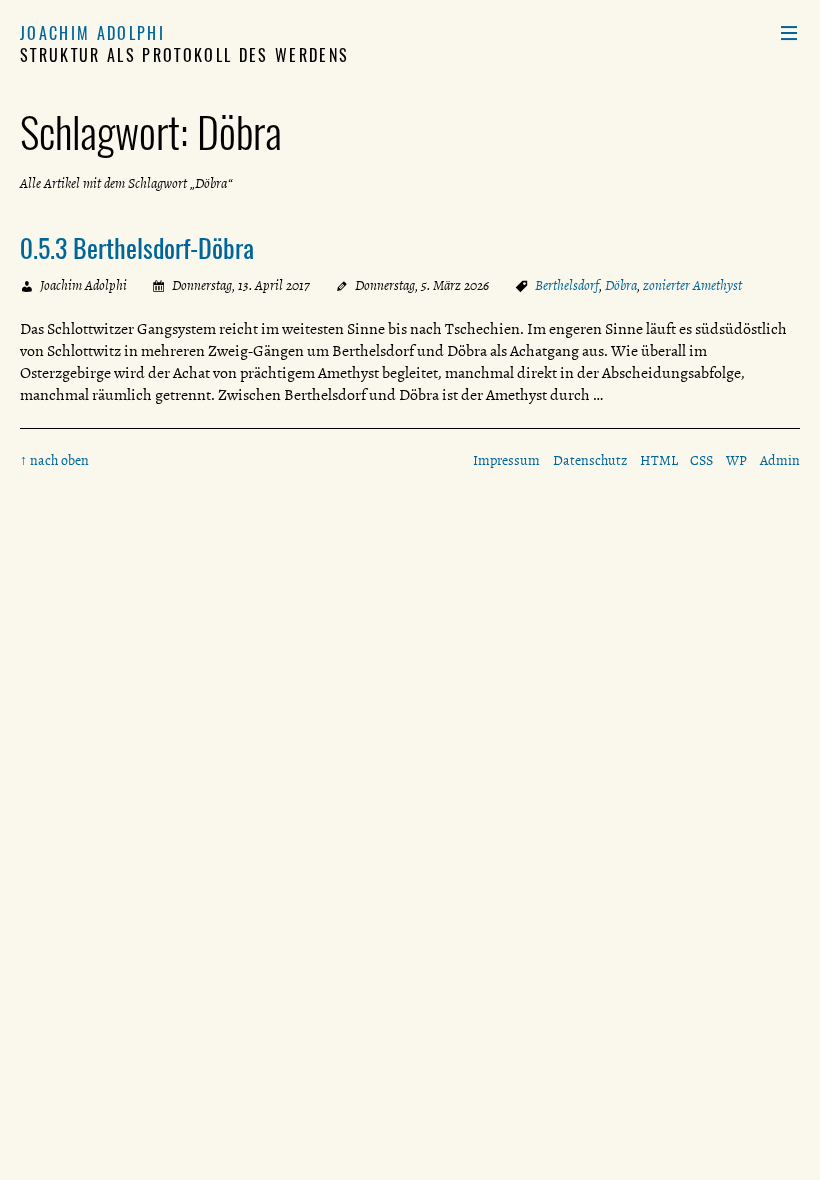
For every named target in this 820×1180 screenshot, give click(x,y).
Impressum (506, 460)
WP (736, 460)
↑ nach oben (54, 460)
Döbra (621, 285)
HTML (659, 460)
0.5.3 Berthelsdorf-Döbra (137, 247)
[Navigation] (789, 33)
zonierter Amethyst (692, 285)
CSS (701, 460)
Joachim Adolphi (92, 33)
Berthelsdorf (567, 285)
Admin (780, 460)
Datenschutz (590, 460)
